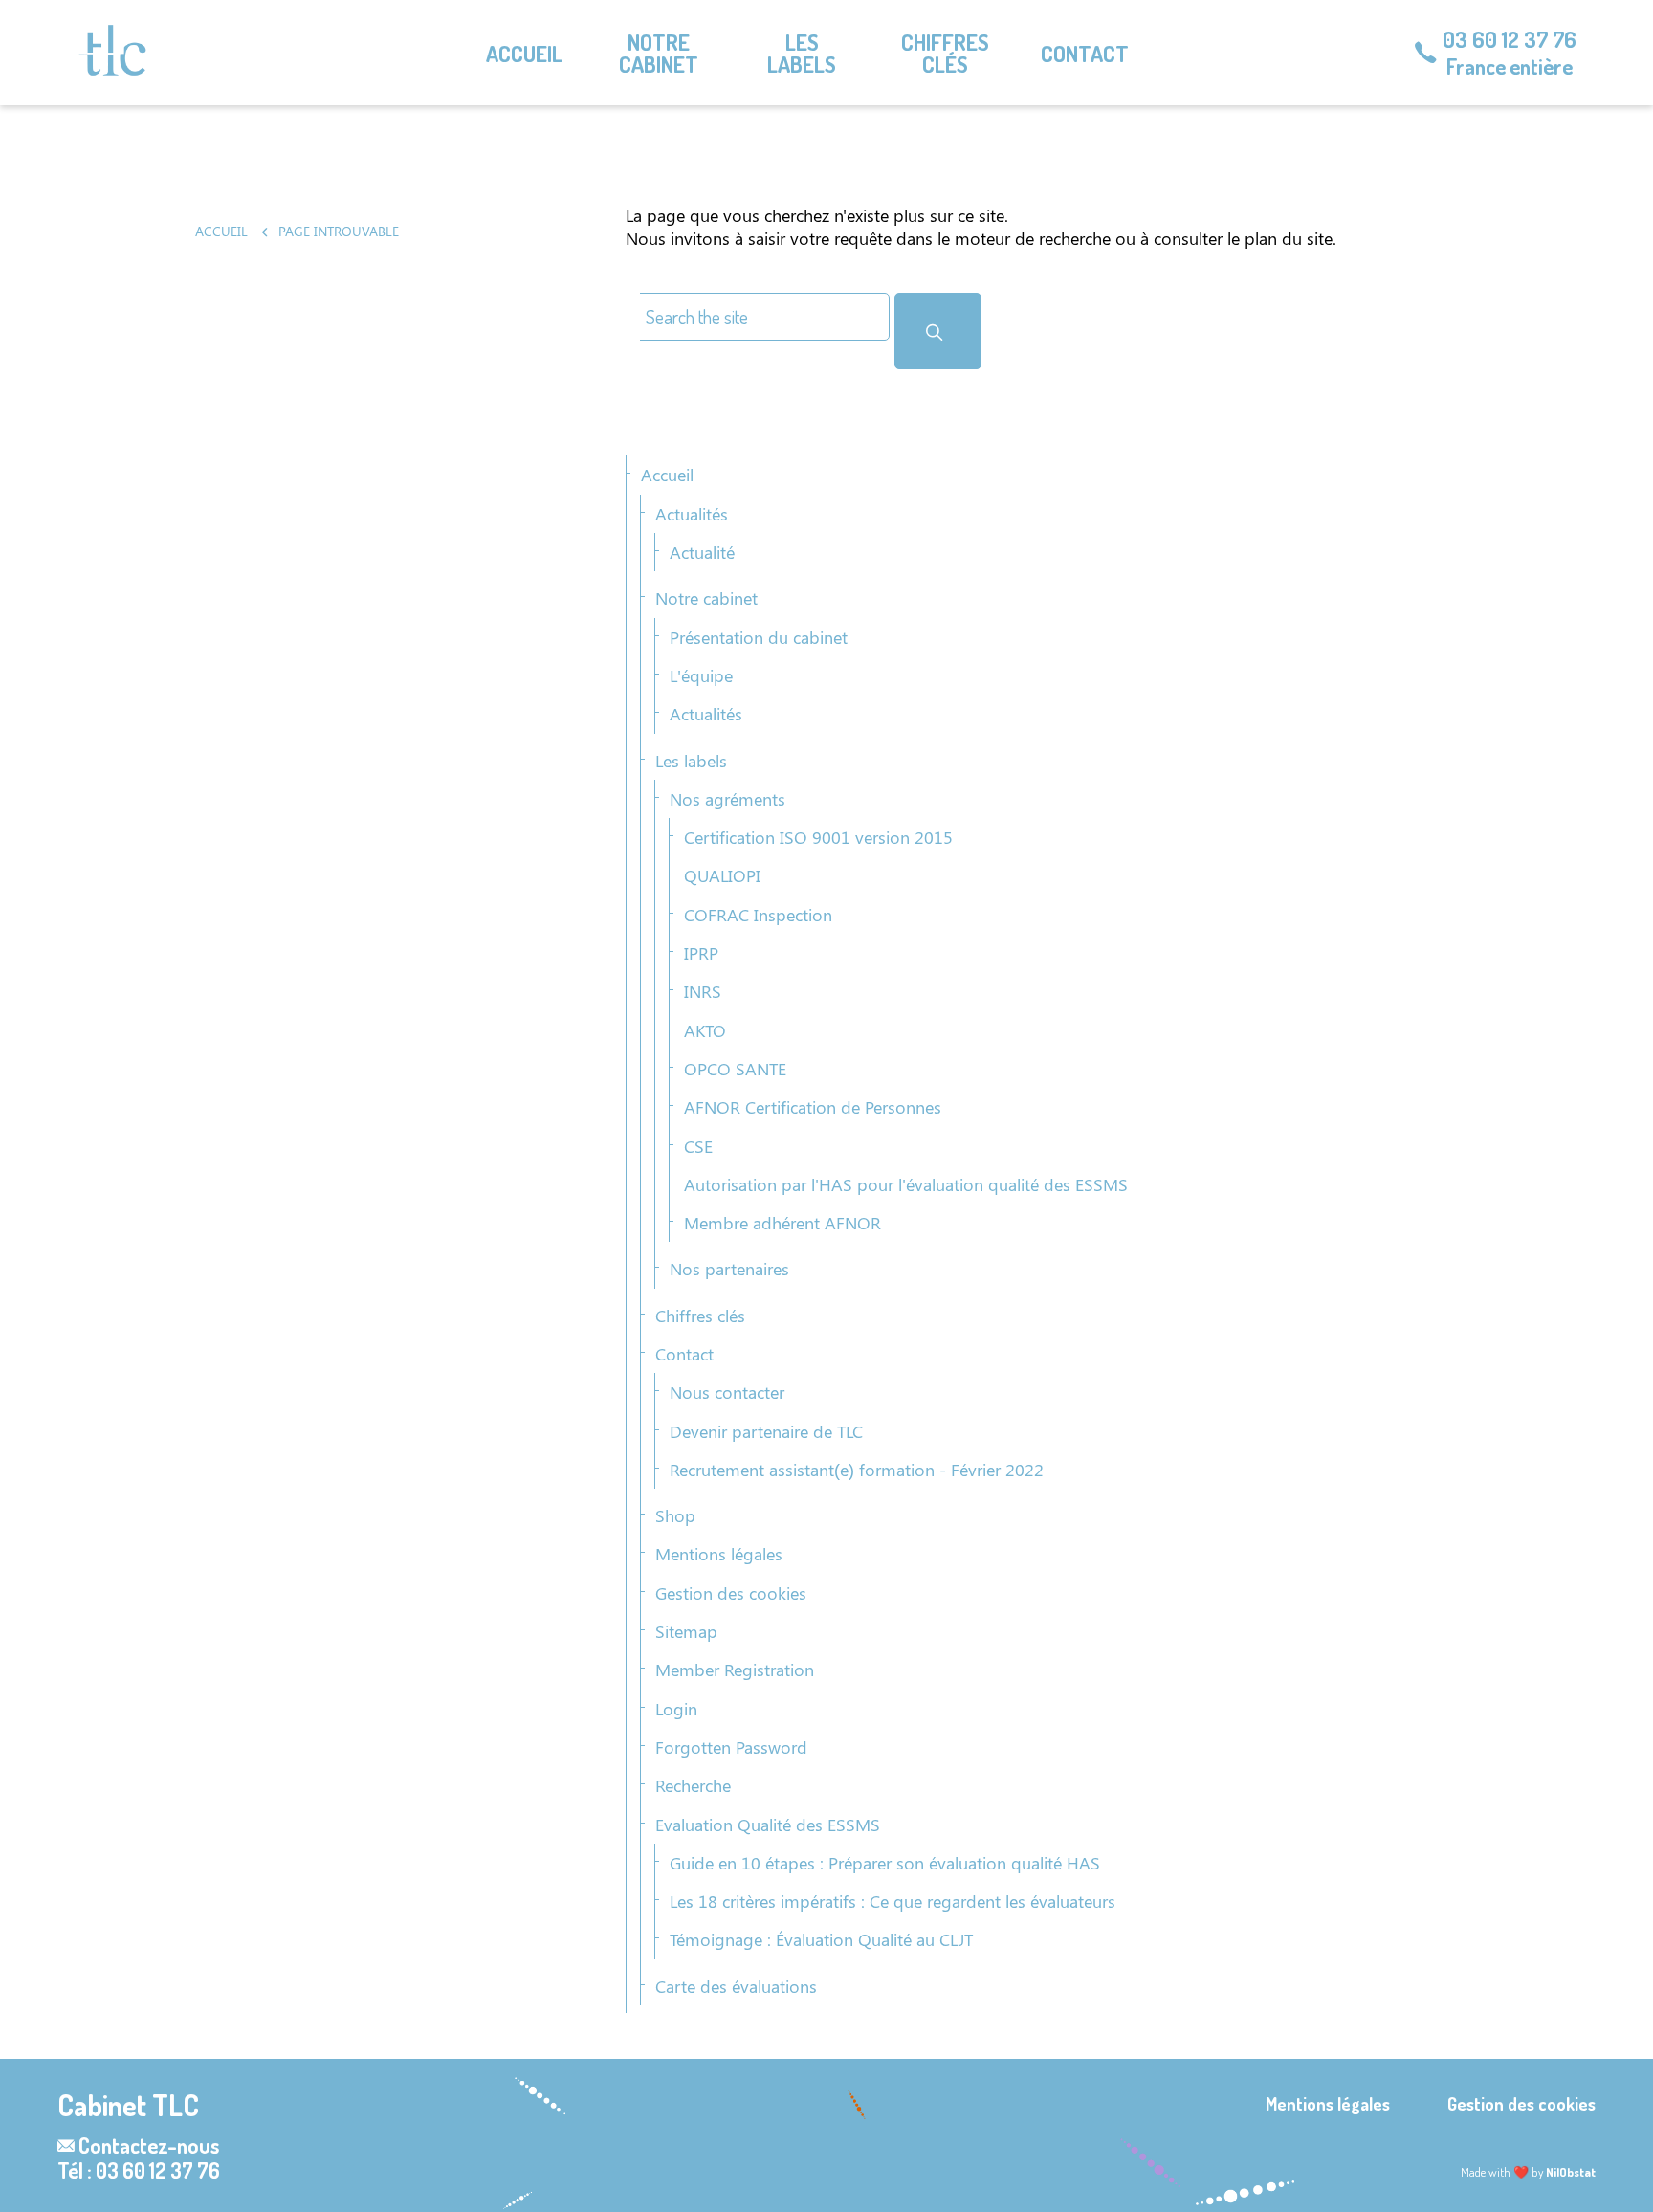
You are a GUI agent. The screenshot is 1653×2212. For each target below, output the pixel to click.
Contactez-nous (149, 2145)
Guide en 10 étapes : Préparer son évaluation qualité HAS (885, 1863)
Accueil (524, 53)
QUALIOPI (722, 875)
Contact (1085, 53)
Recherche (693, 1785)
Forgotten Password (731, 1747)
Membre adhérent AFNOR (782, 1223)
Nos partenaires (729, 1269)
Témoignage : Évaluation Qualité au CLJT (821, 1939)
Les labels (802, 53)
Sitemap (686, 1631)
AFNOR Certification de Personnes (813, 1107)
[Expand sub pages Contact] (1639, 53)
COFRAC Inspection (758, 915)
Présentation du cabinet (759, 637)
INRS (703, 991)
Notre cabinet (659, 53)
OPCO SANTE (735, 1069)
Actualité (702, 552)
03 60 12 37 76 (1510, 39)
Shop (675, 1515)
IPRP (701, 953)
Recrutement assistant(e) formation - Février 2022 (857, 1470)
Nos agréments (727, 799)
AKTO (705, 1030)
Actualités (692, 514)
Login (676, 1709)
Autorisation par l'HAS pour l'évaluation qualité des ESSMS (906, 1184)
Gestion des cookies (731, 1593)
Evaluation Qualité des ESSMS (768, 1825)
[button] (938, 331)
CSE (698, 1146)
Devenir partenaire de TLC (766, 1431)
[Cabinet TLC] (112, 50)
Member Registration (735, 1670)
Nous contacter (727, 1392)
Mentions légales (719, 1554)
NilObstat (1571, 2172)
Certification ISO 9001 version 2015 (818, 837)
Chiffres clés (945, 53)
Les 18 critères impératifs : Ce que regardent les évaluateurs (893, 1901)
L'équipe (701, 675)
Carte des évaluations (736, 1986)
